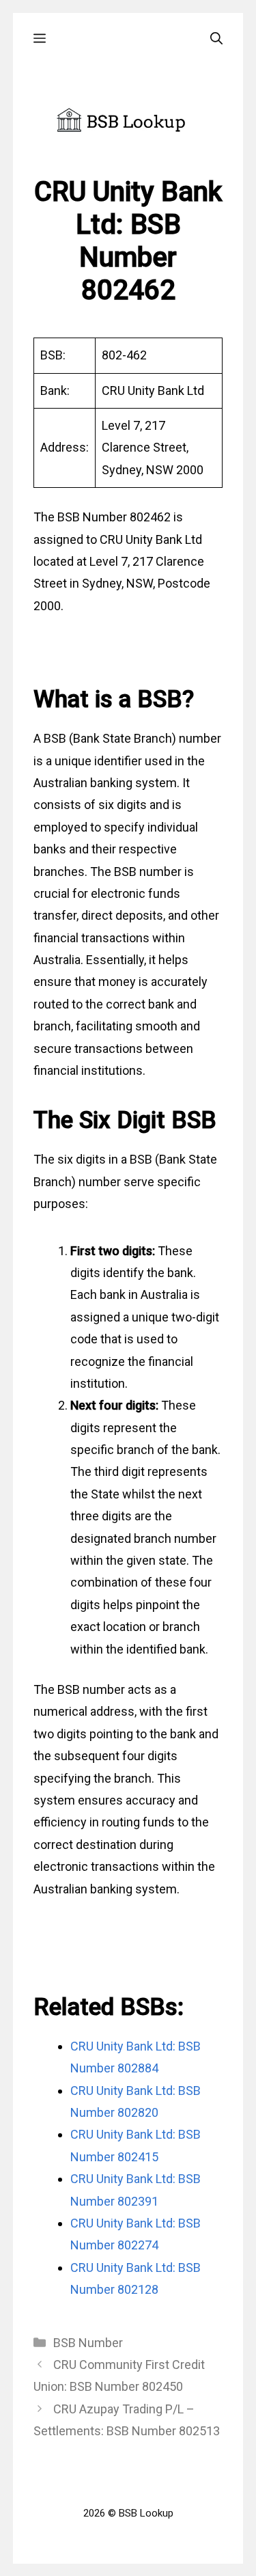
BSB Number (88, 2343)
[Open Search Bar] (216, 39)
